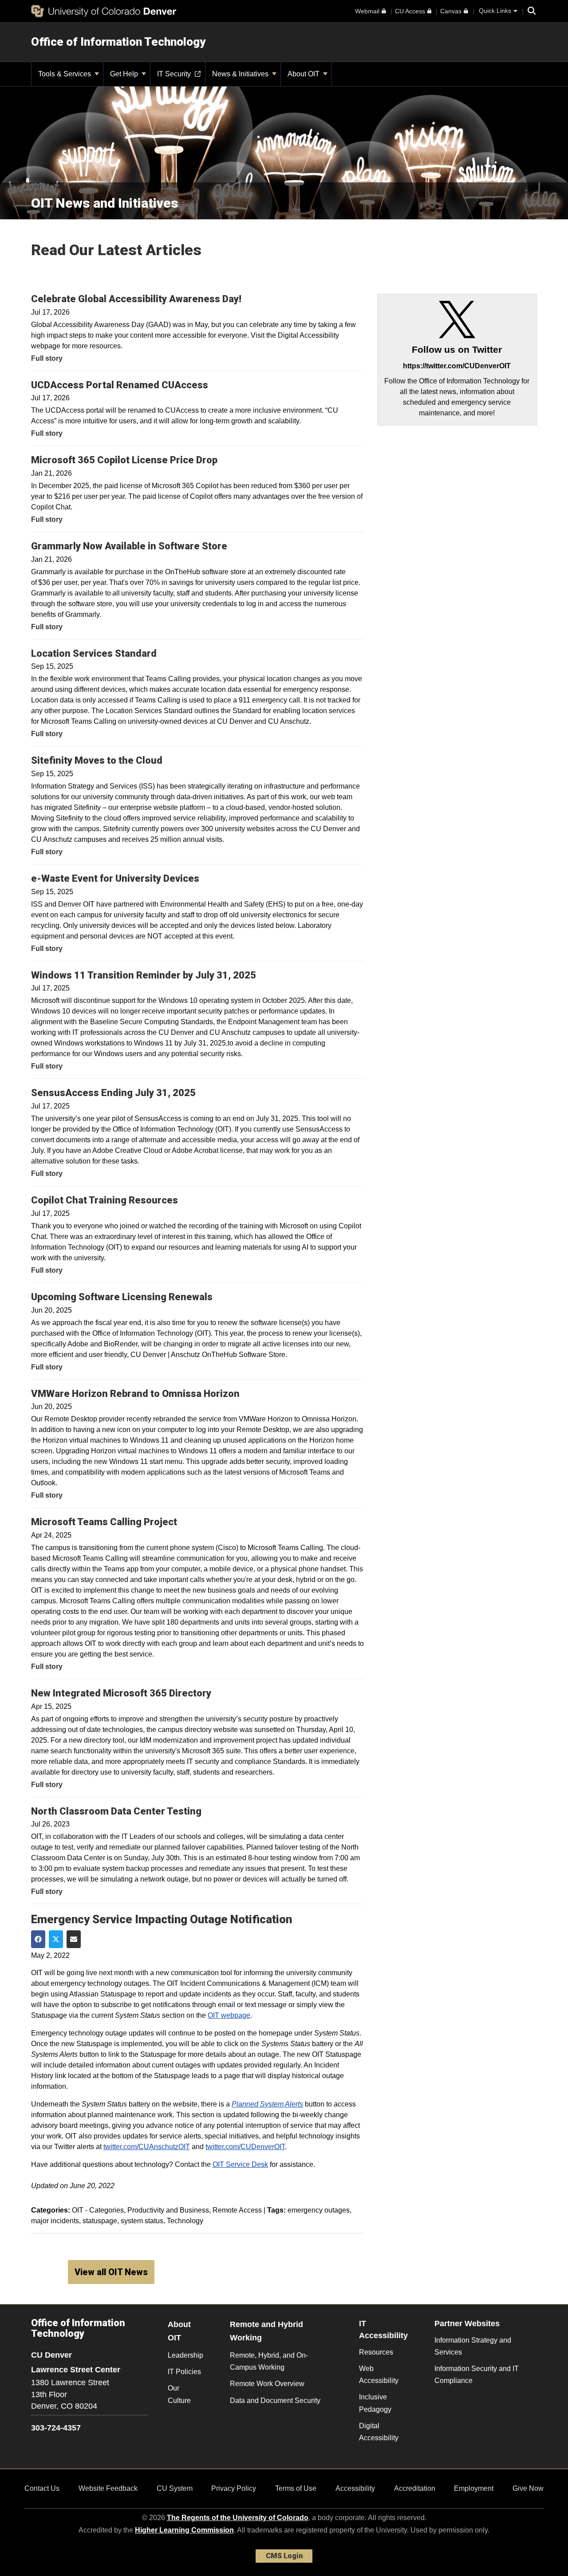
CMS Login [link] (284, 2556)
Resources (376, 2352)
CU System (175, 2488)
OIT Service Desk (240, 2164)
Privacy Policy (234, 2488)
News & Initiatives (241, 74)
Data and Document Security (275, 2400)
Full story (47, 358)
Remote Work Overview (267, 2384)
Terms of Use (296, 2488)
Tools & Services (65, 74)
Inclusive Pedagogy (375, 2403)
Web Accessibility (379, 2375)
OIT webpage (229, 2015)
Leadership (185, 2355)
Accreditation (415, 2488)
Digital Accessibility (379, 2432)
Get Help (125, 74)
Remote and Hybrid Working (266, 2331)
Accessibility (355, 2488)
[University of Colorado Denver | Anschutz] (104, 11)
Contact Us (42, 2488)
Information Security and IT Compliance (477, 2375)
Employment (474, 2488)
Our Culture (179, 2394)
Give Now (528, 2488)
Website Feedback (108, 2488)
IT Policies (184, 2372)
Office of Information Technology (118, 42)
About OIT (304, 74)
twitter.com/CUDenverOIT (245, 2147)
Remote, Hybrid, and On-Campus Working (269, 2361)
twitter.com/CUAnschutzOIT (147, 2147)
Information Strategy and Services (473, 2346)
